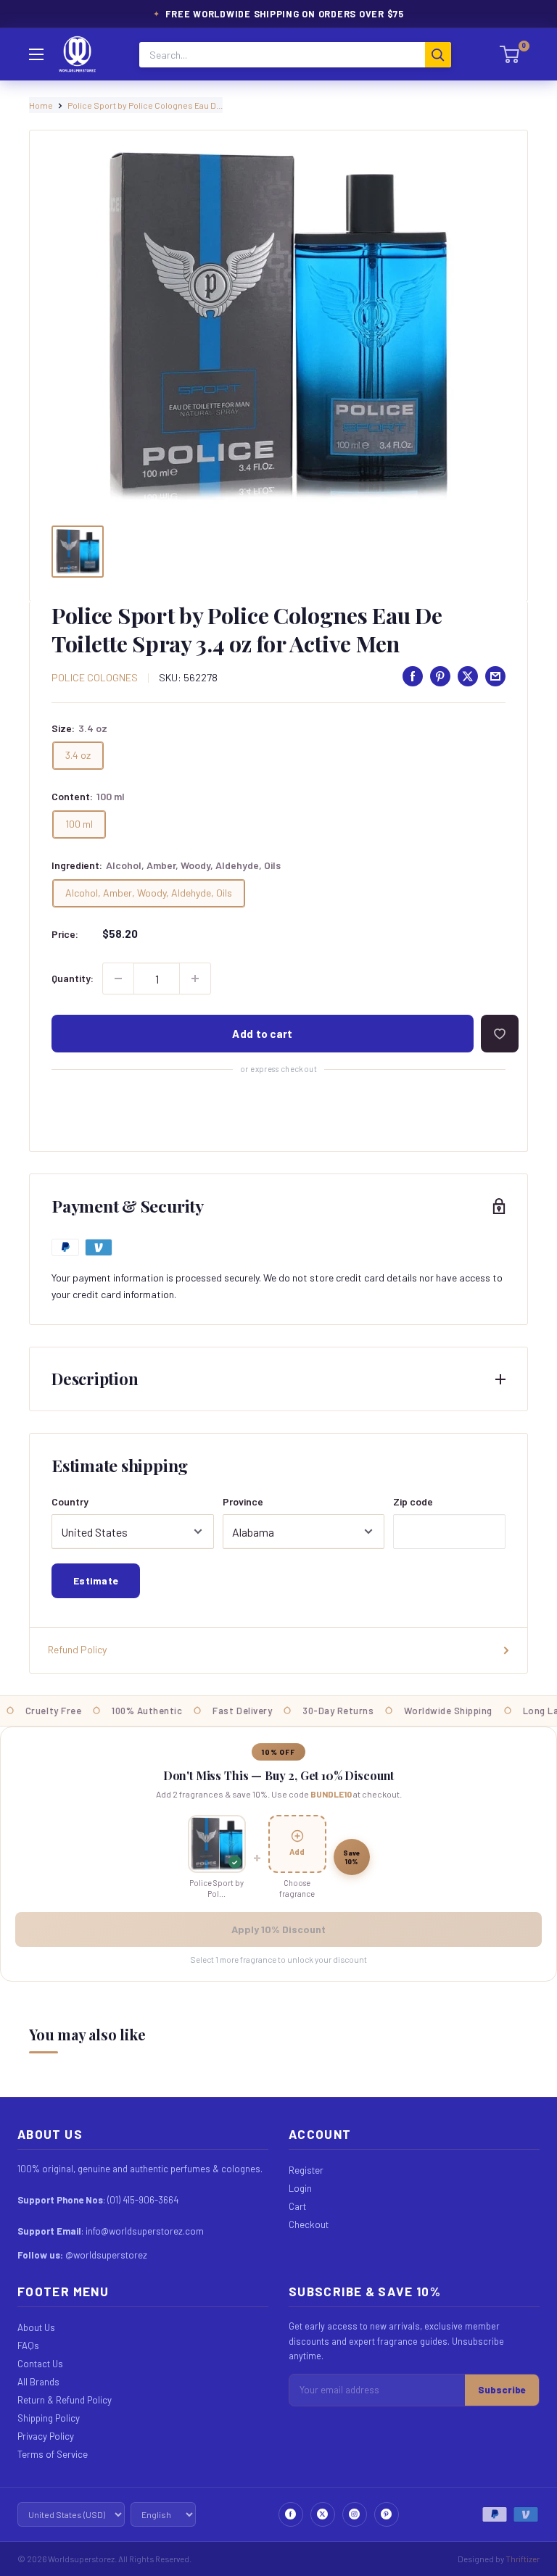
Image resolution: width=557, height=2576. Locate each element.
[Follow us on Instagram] (355, 2514)
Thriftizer (523, 2559)
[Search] (438, 55)
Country (70, 1501)
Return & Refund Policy (65, 2400)
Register (306, 2170)
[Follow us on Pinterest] (387, 2514)
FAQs (28, 2346)
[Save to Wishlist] (500, 1034)
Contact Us (40, 2364)
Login (300, 2188)
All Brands (38, 2382)
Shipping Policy (49, 2418)
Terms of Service (53, 2454)
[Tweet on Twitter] (468, 676)
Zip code (413, 1501)
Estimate (96, 1580)
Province (243, 1501)
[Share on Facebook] (413, 676)
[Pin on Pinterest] (440, 676)
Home (41, 105)
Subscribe (502, 2390)
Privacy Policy (46, 2436)
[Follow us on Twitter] (323, 2514)
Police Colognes (95, 677)
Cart (297, 2206)
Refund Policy (77, 1649)
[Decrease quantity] (118, 979)
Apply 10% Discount (278, 1929)
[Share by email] (495, 676)
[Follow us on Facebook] (291, 2514)
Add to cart (262, 1034)
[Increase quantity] (195, 979)
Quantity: (73, 978)
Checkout (309, 2224)
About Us (36, 2327)
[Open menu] (36, 54)
